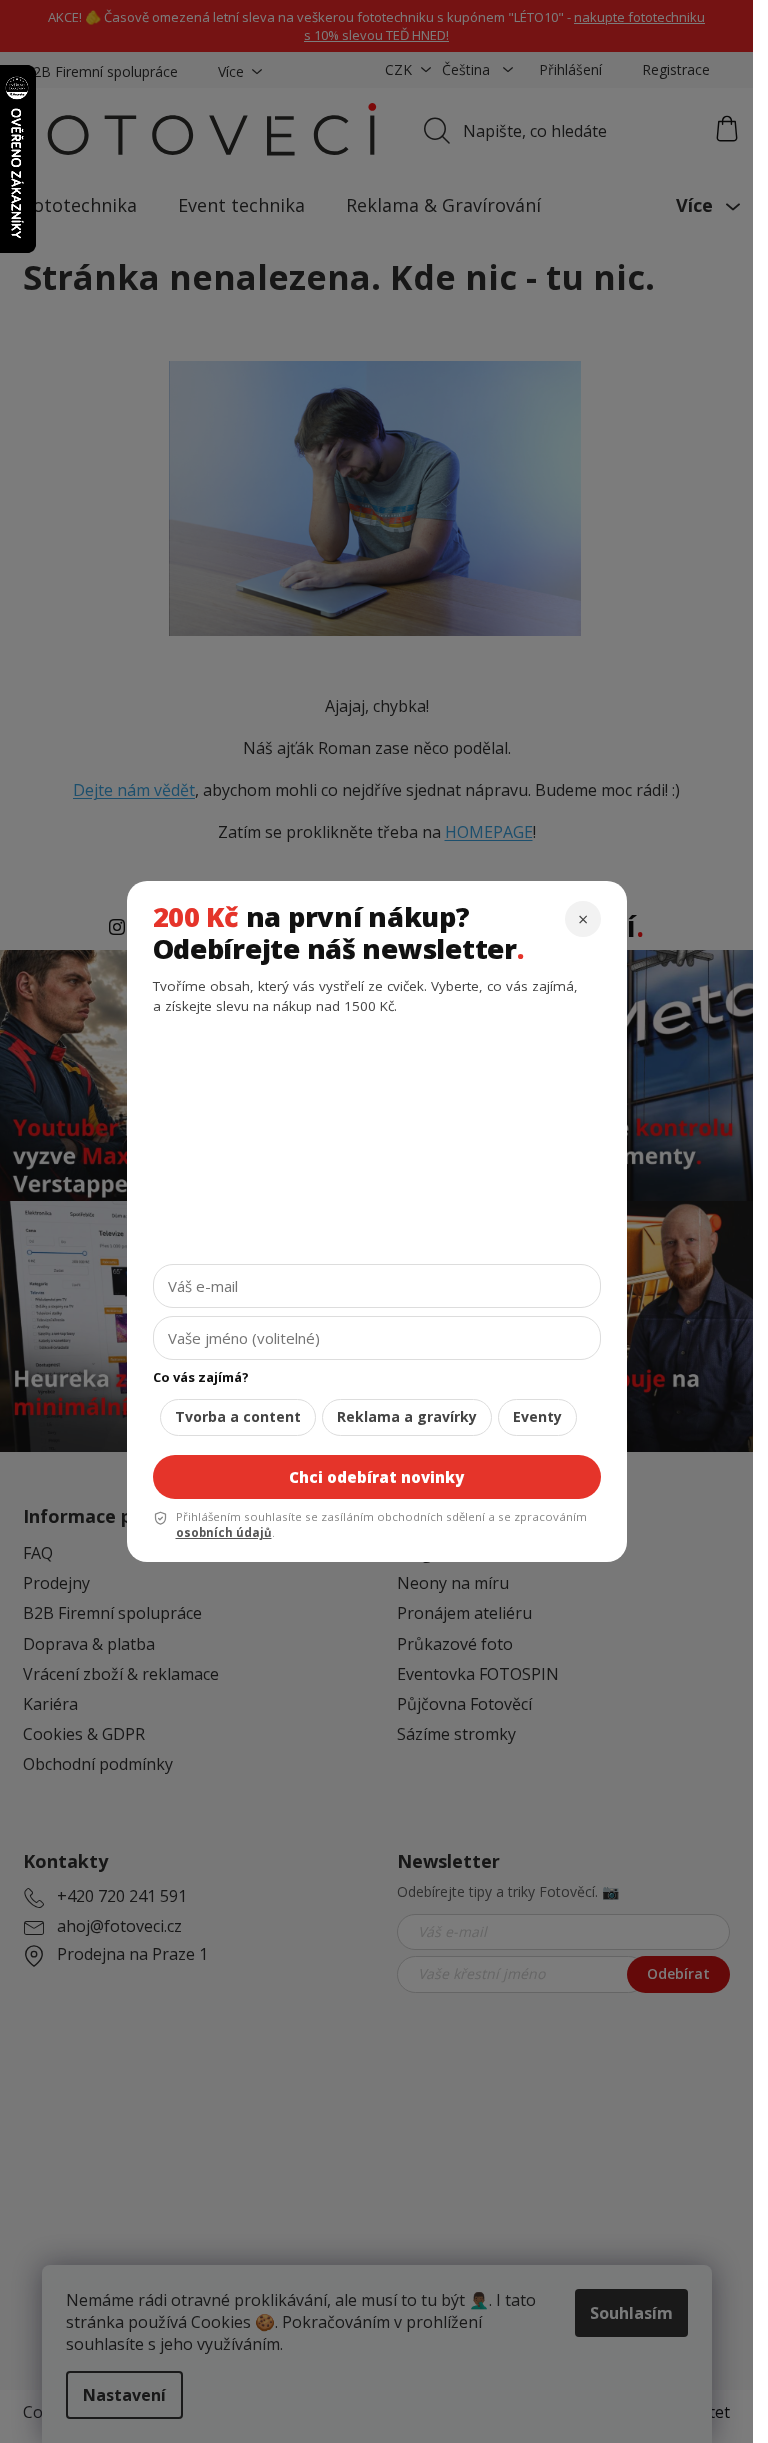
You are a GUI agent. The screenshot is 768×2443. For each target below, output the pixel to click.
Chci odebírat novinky (376, 1477)
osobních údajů (224, 1532)
